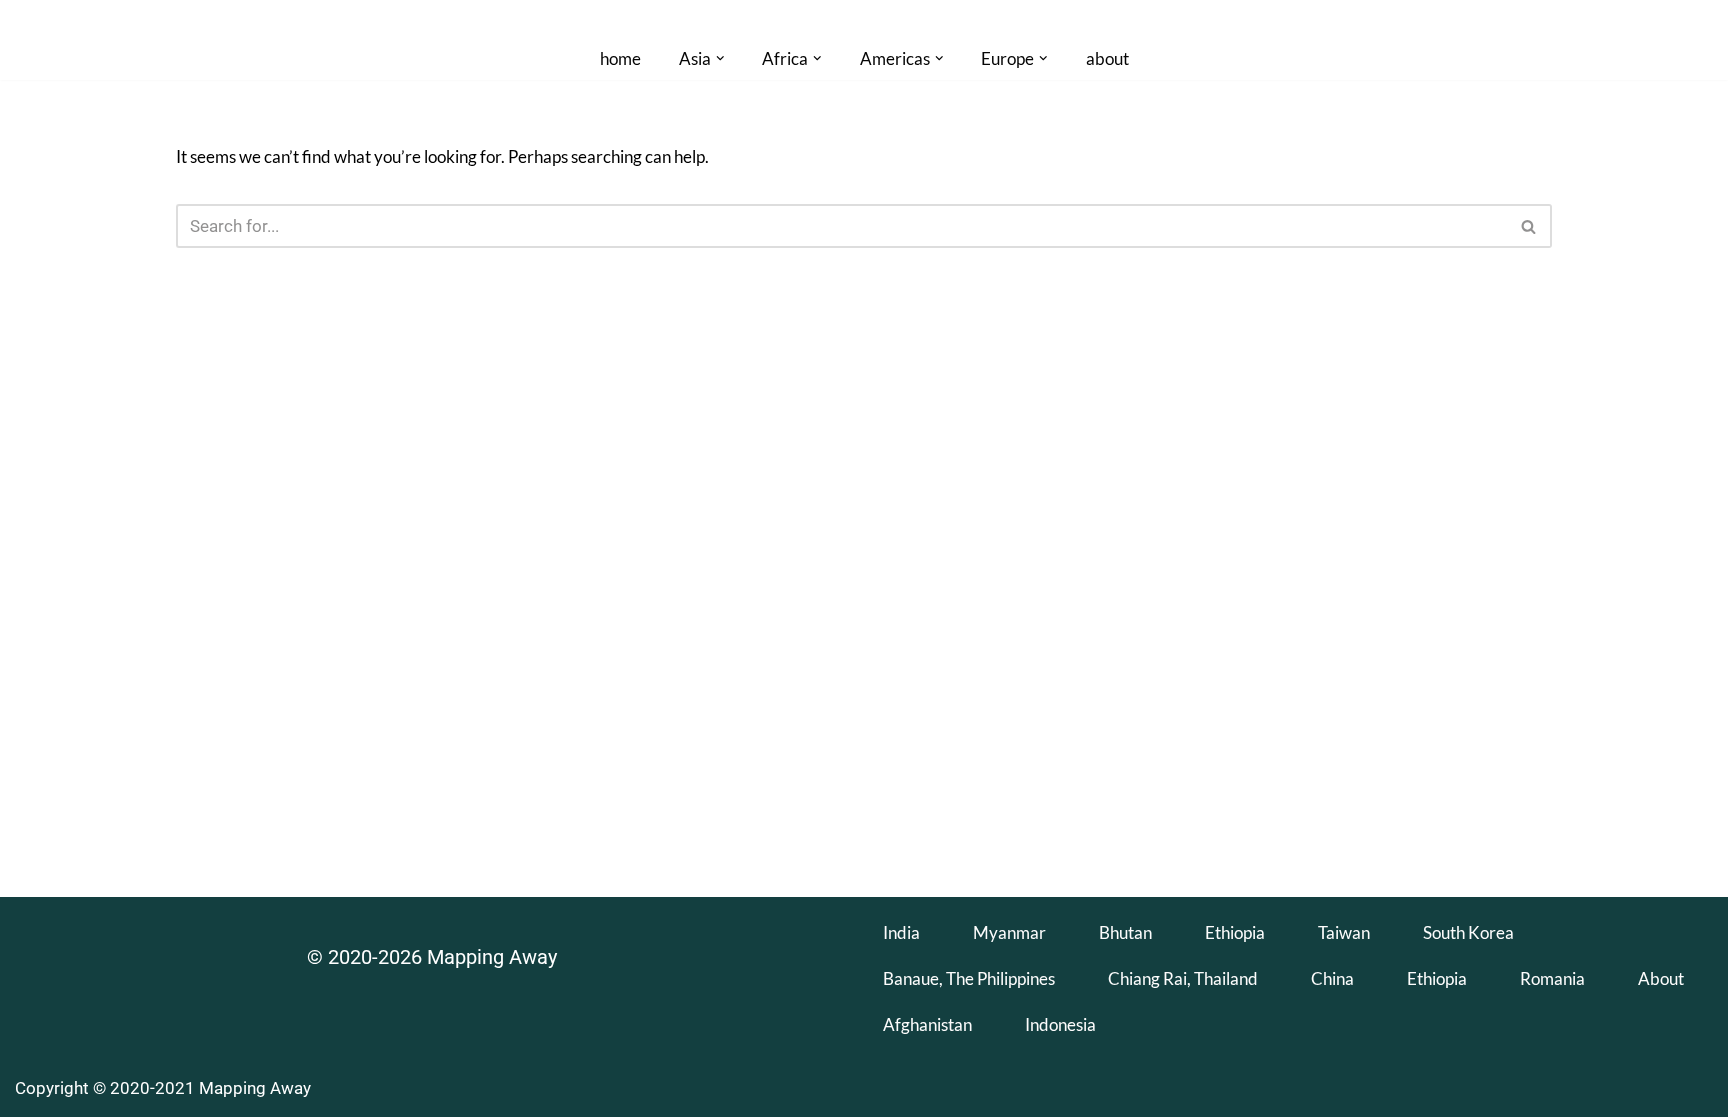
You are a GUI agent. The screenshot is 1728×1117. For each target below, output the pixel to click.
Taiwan (1344, 932)
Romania (1552, 978)
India (901, 932)
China (1332, 978)
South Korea (1468, 932)
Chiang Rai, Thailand (1183, 978)
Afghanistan (927, 1024)
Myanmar (1009, 932)
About (1661, 978)
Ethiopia (1235, 932)
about (1107, 58)
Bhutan (1125, 932)
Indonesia (1060, 1024)
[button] (720, 58)
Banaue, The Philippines (969, 978)
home (620, 58)
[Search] (1529, 226)
